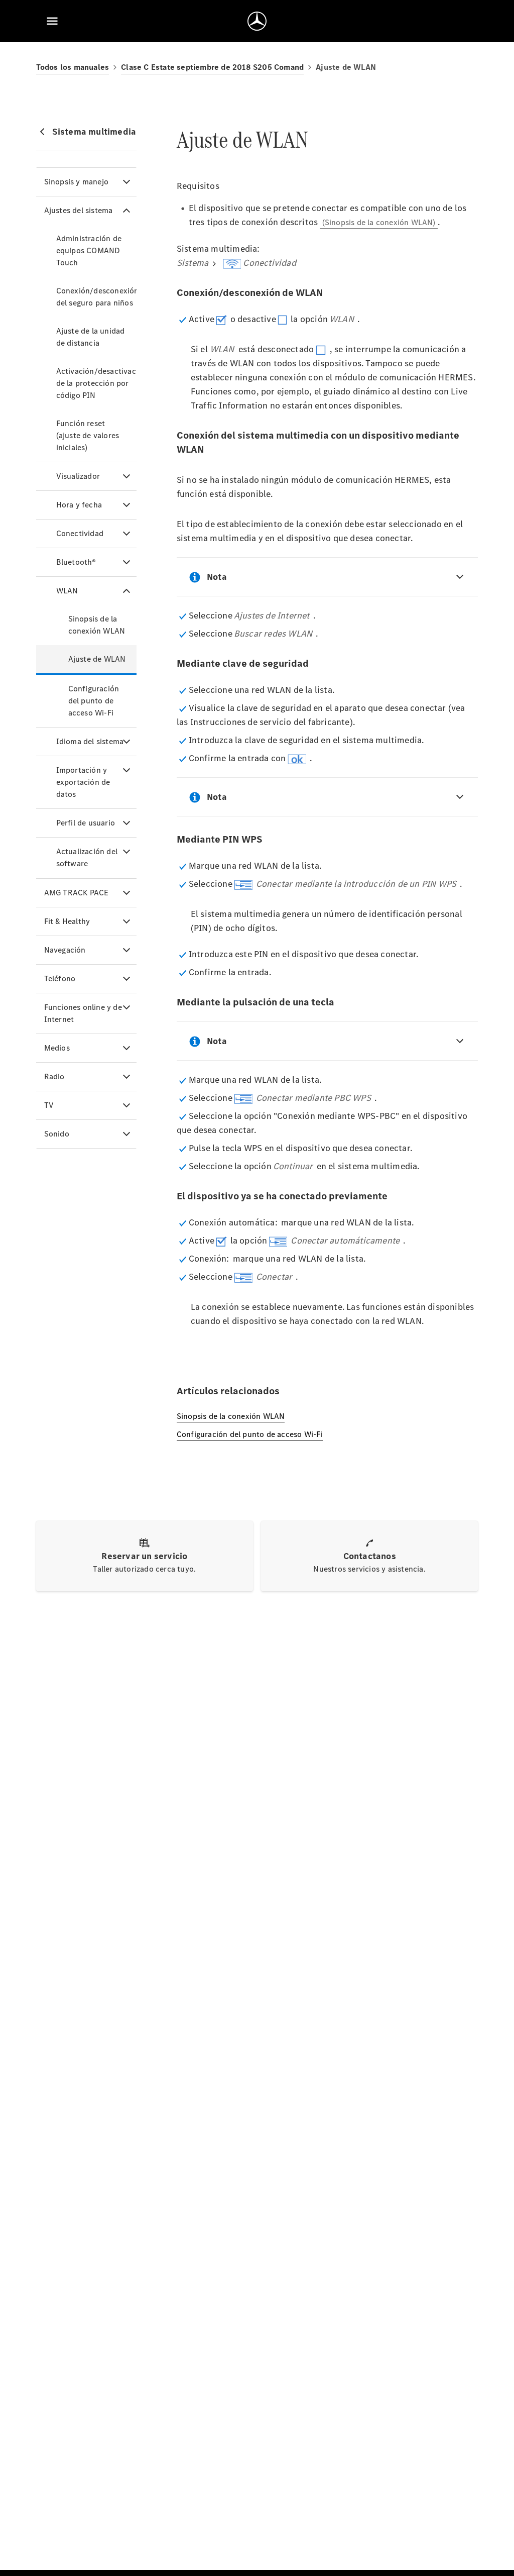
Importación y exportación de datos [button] (83, 782)
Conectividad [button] (80, 533)
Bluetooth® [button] (76, 562)
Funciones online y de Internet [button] (83, 1013)
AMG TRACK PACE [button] (77, 893)
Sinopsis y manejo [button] (76, 182)
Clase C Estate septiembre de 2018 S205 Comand (212, 67)
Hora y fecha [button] (79, 505)
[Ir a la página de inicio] (257, 21)
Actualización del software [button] (87, 857)
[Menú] (52, 21)
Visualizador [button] (78, 476)
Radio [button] (54, 1076)
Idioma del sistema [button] (90, 741)
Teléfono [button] (60, 978)
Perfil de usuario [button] (86, 823)
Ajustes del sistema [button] (79, 210)
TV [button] (49, 1105)
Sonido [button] (57, 1134)
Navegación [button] (65, 950)
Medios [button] (57, 1048)
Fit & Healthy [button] (67, 921)
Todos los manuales (73, 67)
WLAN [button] (67, 591)
